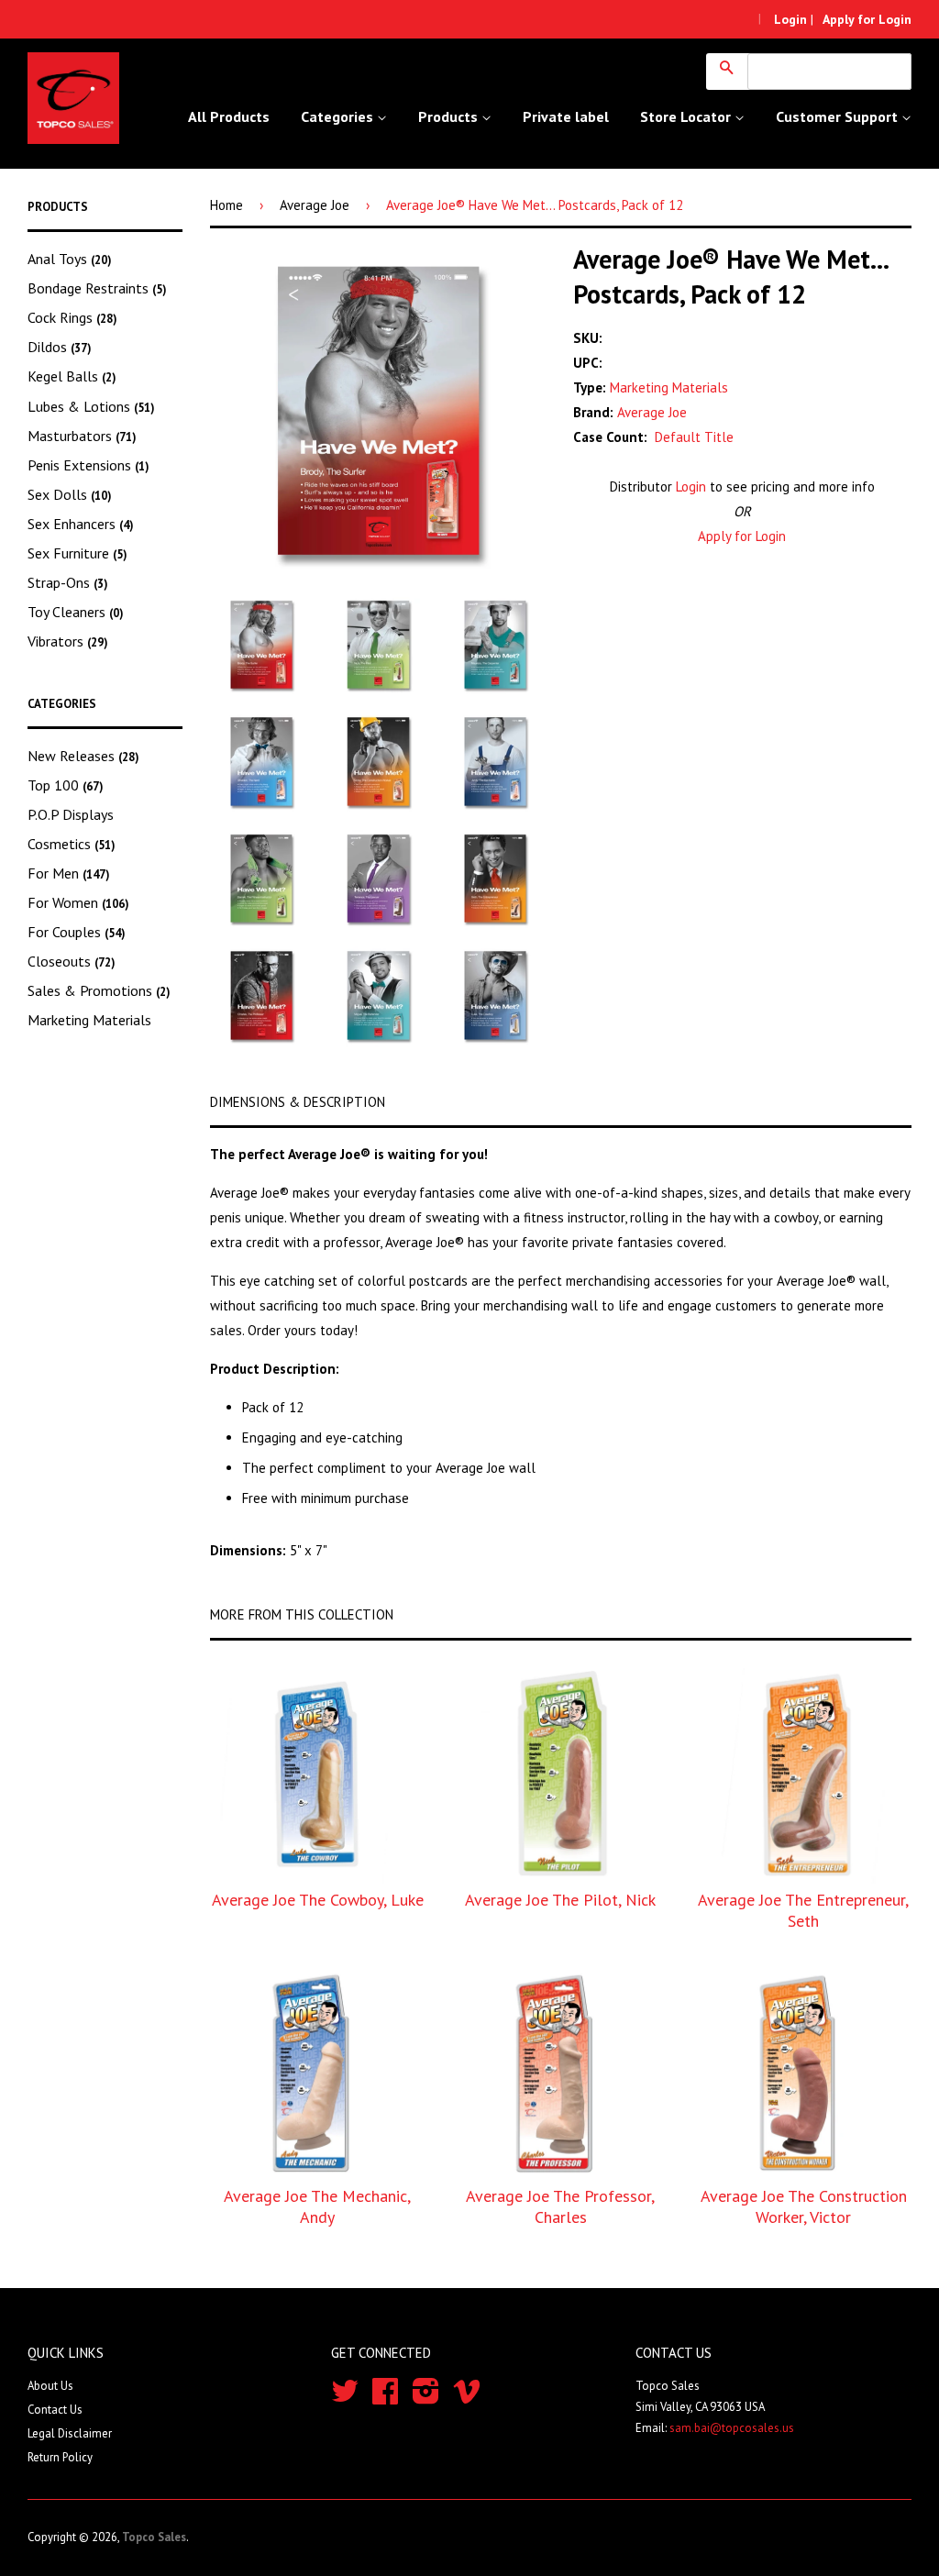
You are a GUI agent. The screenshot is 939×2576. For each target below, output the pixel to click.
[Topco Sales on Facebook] (385, 2398)
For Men (69, 873)
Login (691, 486)
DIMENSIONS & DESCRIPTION (298, 1102)
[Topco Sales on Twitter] (345, 2398)
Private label (566, 116)
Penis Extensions (88, 465)
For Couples (77, 932)
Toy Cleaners (76, 612)
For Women (78, 902)
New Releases (83, 756)
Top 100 (66, 785)
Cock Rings (72, 317)
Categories (339, 116)
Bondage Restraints (97, 288)
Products (450, 116)
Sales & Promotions (99, 990)
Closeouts (72, 961)
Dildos (60, 347)
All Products (229, 116)
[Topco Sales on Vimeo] (467, 2398)
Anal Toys (70, 259)
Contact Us (55, 2410)
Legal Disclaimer (70, 2433)
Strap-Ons (68, 582)
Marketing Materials (89, 1020)
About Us (50, 2386)
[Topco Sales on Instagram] (426, 2398)
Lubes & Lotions (91, 406)
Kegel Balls (72, 376)
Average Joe (315, 205)
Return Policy (60, 2457)
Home (226, 205)
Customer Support (839, 116)
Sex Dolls (70, 494)
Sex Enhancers (81, 524)
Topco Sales (154, 2537)
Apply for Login (742, 536)
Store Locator (687, 116)
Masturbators (82, 436)
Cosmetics (72, 844)
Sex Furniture (77, 553)
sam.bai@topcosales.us (732, 2428)
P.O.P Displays (71, 814)
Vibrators (68, 641)
